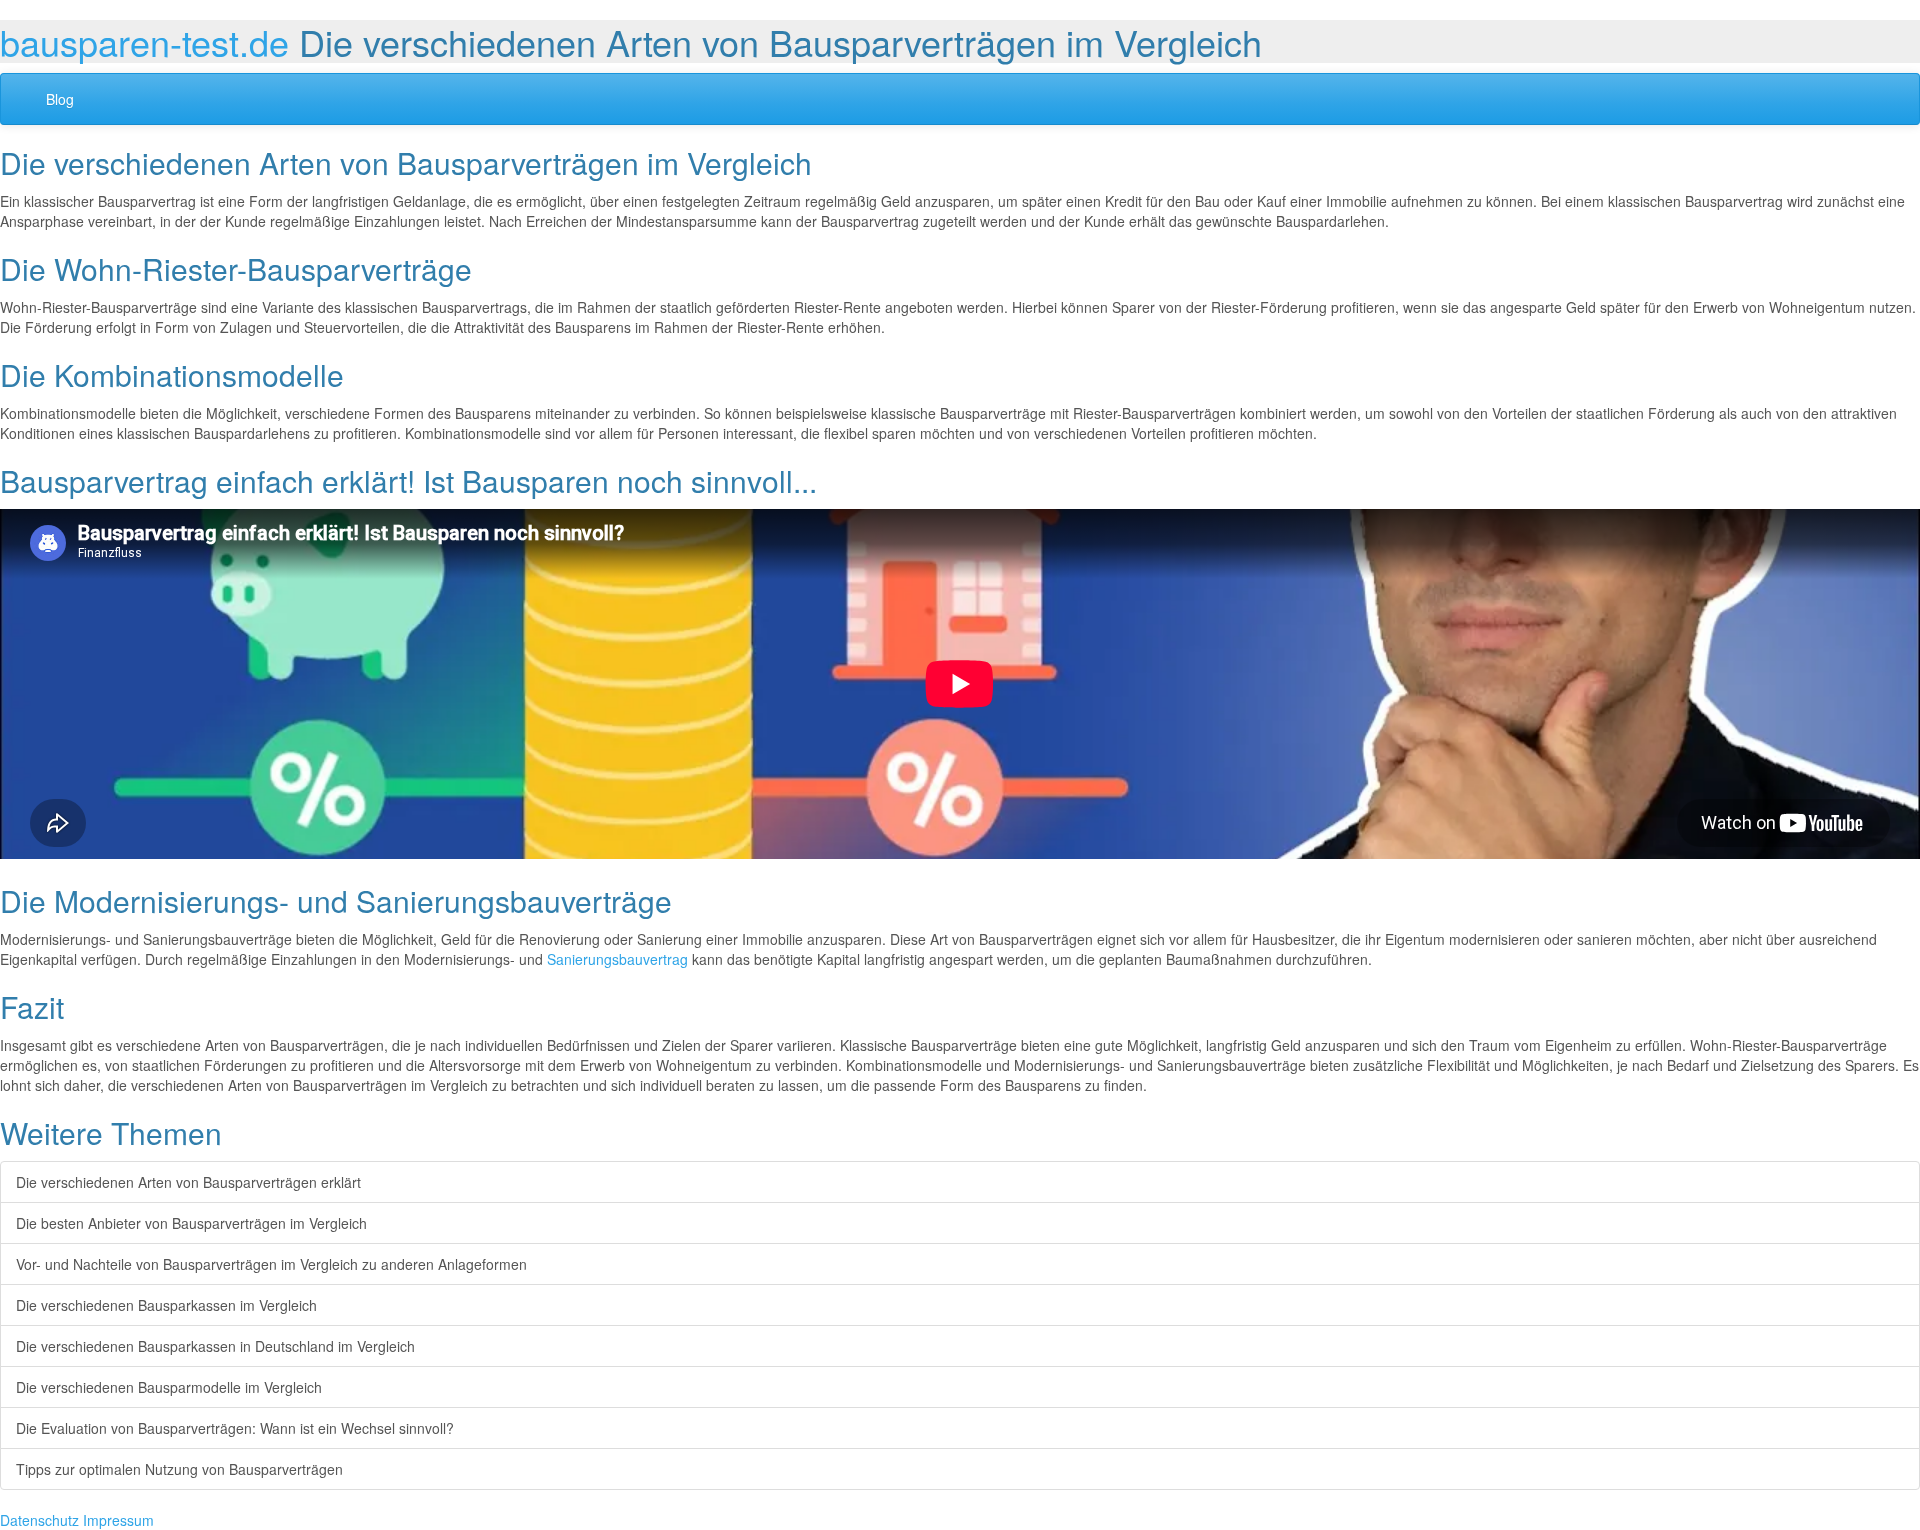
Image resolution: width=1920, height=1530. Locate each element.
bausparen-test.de (144, 41)
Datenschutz (39, 1520)
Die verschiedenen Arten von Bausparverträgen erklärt (188, 1182)
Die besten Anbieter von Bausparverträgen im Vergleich (191, 1223)
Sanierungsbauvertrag (617, 959)
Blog (60, 99)
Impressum (118, 1520)
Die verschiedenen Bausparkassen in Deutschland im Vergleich (215, 1346)
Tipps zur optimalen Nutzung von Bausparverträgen (179, 1469)
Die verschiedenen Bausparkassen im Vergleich (166, 1305)
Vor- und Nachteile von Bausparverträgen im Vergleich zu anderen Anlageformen (271, 1264)
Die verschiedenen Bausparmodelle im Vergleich (169, 1387)
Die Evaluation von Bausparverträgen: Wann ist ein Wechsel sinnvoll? (235, 1428)
